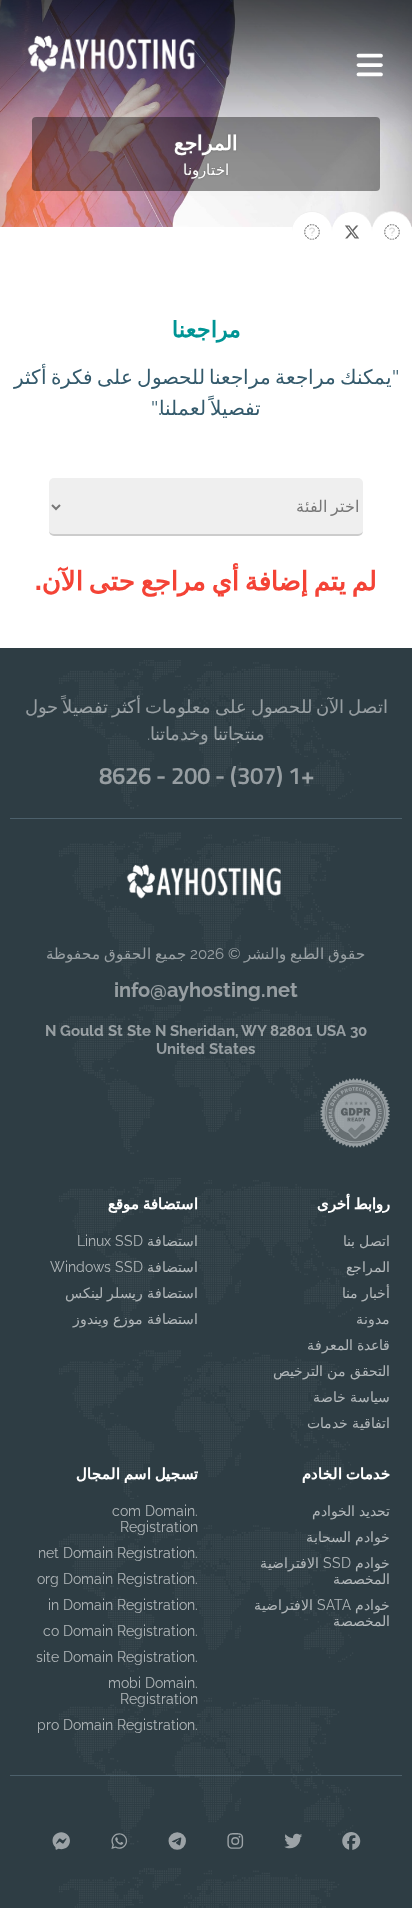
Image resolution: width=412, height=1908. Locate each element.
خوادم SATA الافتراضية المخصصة (321, 1613)
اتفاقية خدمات (348, 1423)
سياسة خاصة (351, 1397)
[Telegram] (177, 1842)
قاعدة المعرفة (348, 1345)
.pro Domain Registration (117, 1725)
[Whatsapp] (119, 1842)
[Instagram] (235, 1842)
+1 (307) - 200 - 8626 (206, 775)
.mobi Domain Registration (153, 1691)
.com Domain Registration (155, 1519)
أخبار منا (365, 1293)
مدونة (372, 1319)
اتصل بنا (366, 1241)
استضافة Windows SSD (124, 1267)
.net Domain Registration (118, 1553)
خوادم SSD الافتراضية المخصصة (324, 1571)
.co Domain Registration (120, 1631)
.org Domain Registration (117, 1579)
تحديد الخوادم (350, 1511)
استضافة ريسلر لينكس (131, 1293)
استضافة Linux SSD (137, 1241)
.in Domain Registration (123, 1605)
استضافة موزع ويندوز (135, 1319)
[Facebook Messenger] (61, 1842)
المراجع (367, 1267)
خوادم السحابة (347, 1537)
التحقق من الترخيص (331, 1371)
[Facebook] (351, 1842)
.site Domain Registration (117, 1657)
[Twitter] (293, 1842)
